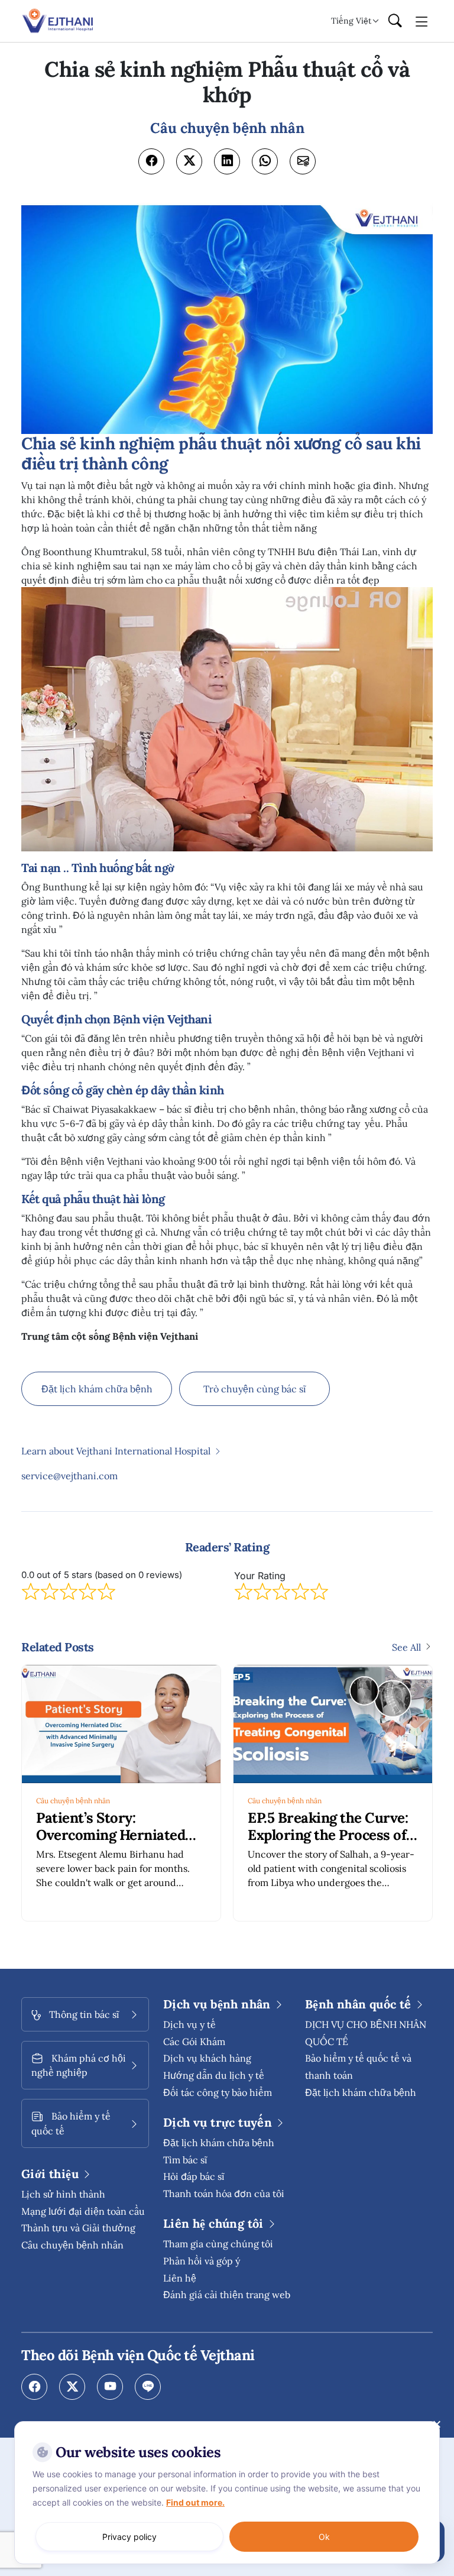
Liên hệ (180, 2278)
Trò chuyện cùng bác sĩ (255, 1389)
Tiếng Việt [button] (351, 21)
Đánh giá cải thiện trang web (227, 2295)
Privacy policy (129, 2537)
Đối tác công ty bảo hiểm (218, 2092)
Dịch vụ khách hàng (207, 2058)
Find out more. (195, 2502)
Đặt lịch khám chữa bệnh (97, 1389)
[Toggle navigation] (422, 21)
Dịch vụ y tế (189, 2024)
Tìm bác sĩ (185, 2160)
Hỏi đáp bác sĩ (194, 2176)
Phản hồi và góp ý (202, 2261)
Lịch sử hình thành (63, 2194)
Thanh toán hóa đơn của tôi (224, 2193)
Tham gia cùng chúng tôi (218, 2244)
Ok (324, 2537)
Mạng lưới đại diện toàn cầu (83, 2211)
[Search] (395, 21)
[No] (436, 2424)
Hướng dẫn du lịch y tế (214, 2075)
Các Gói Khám (194, 2042)
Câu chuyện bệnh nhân (73, 1801)
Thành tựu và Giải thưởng (78, 2228)
